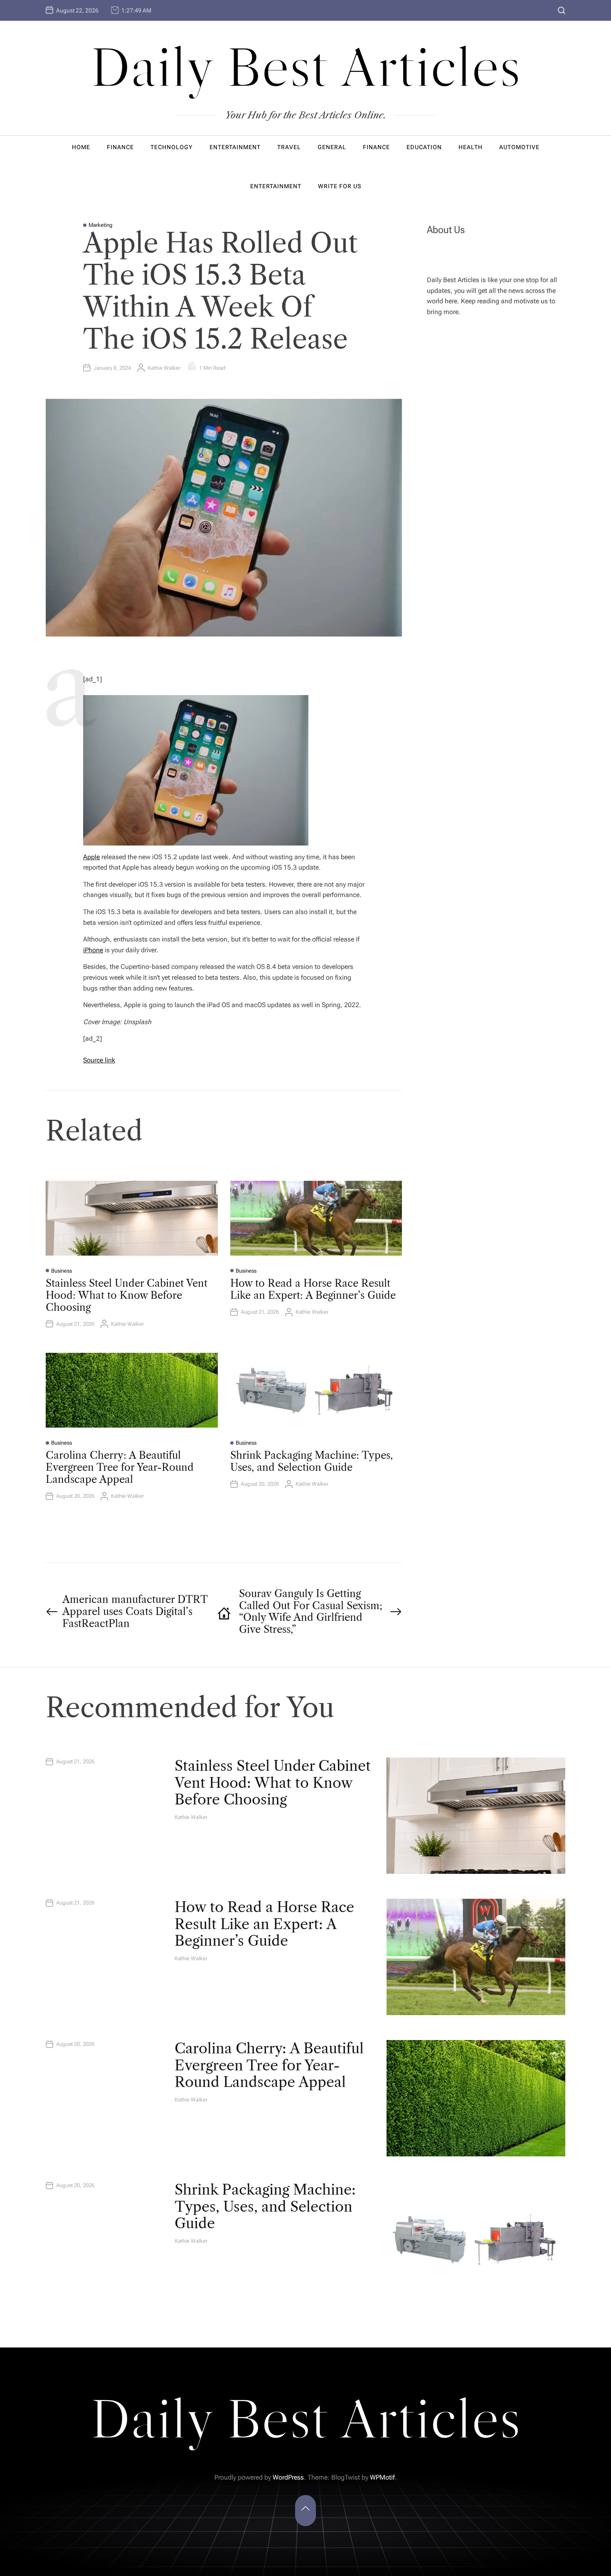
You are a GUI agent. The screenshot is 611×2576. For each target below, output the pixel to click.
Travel (289, 147)
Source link (99, 1060)
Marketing (101, 225)
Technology (172, 147)
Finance (120, 147)
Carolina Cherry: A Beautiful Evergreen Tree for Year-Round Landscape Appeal (120, 1467)
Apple (91, 857)
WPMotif (382, 2477)
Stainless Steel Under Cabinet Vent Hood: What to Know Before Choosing (127, 1295)
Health (471, 147)
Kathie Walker (164, 368)
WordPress (288, 2477)
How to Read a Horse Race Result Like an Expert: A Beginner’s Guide (313, 1289)
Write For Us (340, 186)
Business (62, 1271)
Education (424, 147)
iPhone (93, 950)
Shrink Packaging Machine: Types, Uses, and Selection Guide (312, 1461)
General (332, 147)
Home (81, 147)
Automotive (519, 147)
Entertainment (235, 147)
